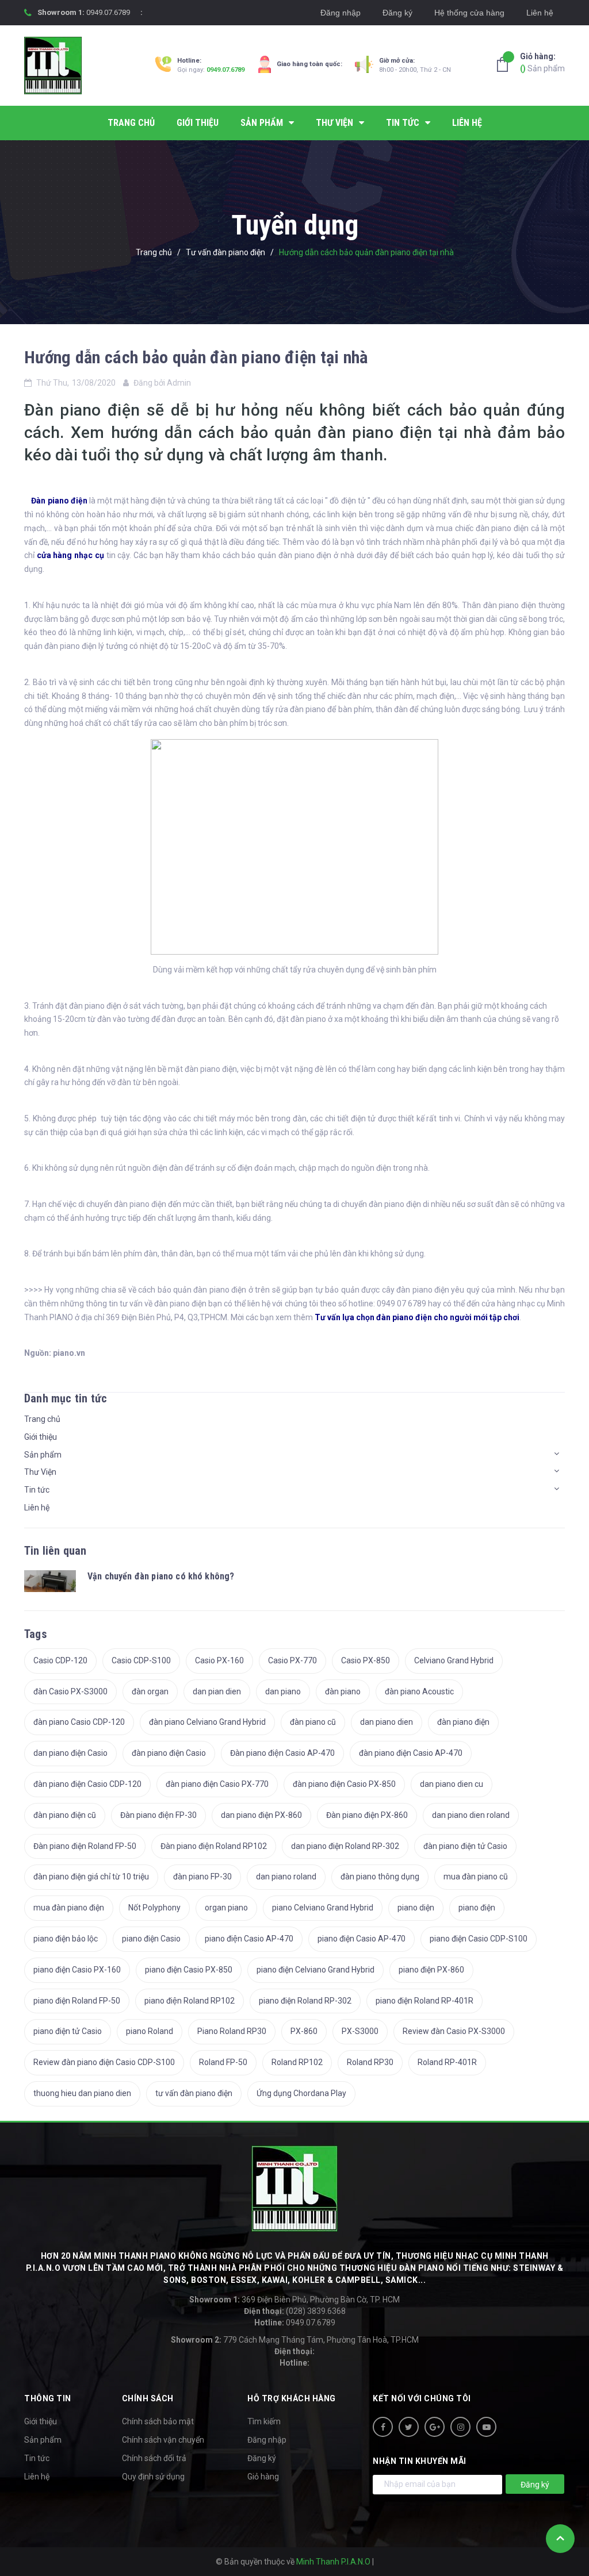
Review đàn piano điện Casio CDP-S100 (104, 2062)
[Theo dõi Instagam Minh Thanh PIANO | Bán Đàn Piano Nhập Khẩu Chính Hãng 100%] (460, 2427)
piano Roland (150, 2031)
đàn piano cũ (313, 1722)
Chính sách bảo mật (158, 2421)
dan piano (283, 1691)
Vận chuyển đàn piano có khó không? (161, 1576)
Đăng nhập (341, 13)
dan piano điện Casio (70, 1753)
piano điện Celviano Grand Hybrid (315, 1970)
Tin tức (37, 1490)
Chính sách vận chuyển (163, 2440)
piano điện (477, 1908)
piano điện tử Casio (68, 2031)
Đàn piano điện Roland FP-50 (85, 1846)
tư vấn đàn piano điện (194, 2093)
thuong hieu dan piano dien (82, 2093)
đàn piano (343, 1691)
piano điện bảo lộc (66, 1939)
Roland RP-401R (447, 2062)
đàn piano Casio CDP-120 (79, 1722)
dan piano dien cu (452, 1784)
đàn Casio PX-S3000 (70, 1691)
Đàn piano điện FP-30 (158, 1815)
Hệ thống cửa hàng (469, 13)
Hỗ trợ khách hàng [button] (292, 2398)
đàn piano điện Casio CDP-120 (87, 1784)
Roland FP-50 (223, 2062)
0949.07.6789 (108, 12)
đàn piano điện (463, 1722)
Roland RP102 (297, 2062)
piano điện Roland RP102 (190, 2001)
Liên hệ (540, 13)
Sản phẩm (542, 62)
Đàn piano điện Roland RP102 (214, 1846)
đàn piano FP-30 (202, 1877)
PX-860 (304, 2031)
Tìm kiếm (264, 2421)
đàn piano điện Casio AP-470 (411, 1753)
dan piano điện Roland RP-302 (345, 1846)
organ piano (226, 1908)
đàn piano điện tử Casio (465, 1846)
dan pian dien (217, 1691)
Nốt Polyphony (154, 1908)
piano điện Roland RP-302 (305, 2001)
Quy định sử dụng (153, 2477)
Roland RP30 (370, 2062)
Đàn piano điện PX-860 (367, 1815)
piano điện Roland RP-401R (424, 2001)
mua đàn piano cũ (476, 1877)
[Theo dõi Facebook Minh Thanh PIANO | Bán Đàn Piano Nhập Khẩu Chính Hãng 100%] (383, 2427)
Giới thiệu (41, 1437)
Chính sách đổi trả (154, 2458)
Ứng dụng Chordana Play (301, 2093)
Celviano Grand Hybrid (454, 1660)
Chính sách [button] (148, 2398)
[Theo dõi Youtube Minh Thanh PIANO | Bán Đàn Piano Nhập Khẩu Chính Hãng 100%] (486, 2427)
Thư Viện (40, 1472)
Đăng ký (397, 13)
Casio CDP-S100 (141, 1660)
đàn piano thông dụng (380, 1877)
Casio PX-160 (219, 1660)
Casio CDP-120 (60, 1660)
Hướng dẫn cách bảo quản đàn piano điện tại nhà (196, 357)
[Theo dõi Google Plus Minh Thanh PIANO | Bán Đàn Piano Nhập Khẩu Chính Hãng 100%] (435, 2427)
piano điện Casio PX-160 (77, 1970)
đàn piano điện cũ (65, 1815)
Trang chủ (42, 1419)
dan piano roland (286, 1877)
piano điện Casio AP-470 (249, 1939)
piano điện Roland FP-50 (77, 2001)
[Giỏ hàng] (506, 64)
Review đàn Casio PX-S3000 (454, 2031)
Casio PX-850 (366, 1660)
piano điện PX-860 (431, 1970)
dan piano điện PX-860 (261, 1815)
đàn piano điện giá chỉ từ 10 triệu (91, 1877)
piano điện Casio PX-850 (189, 1970)
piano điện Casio (151, 1939)
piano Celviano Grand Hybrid (323, 1908)
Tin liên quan (56, 1551)
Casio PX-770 (292, 1660)
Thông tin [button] (48, 2398)
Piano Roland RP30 (232, 2031)
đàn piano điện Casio (169, 1753)
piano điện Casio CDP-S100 (479, 1939)
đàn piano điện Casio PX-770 (217, 1784)
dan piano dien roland (471, 1815)
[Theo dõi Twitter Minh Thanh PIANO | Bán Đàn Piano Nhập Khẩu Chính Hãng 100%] (409, 2427)
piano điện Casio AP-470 (362, 1939)
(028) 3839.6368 (295, 2311)
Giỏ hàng (263, 2477)
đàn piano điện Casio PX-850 (344, 1784)
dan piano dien (387, 1722)
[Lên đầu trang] (560, 2539)
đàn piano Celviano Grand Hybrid (207, 1722)
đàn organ (150, 1691)
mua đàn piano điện (69, 1908)
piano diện (416, 1908)
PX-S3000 (360, 2031)
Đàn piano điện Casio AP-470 (282, 1753)
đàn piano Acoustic (419, 1691)
